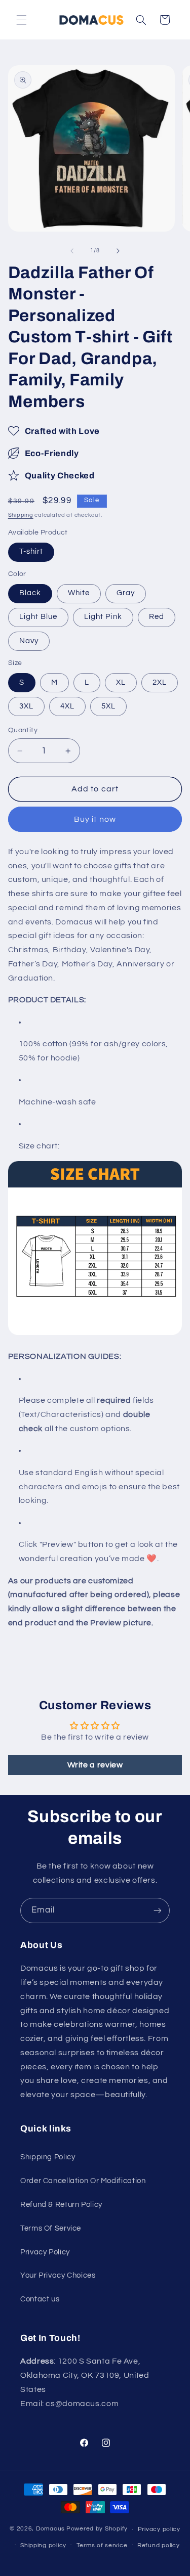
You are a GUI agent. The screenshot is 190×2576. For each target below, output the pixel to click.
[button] (21, 20)
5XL (108, 706)
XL (121, 682)
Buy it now (95, 819)
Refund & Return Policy (61, 2205)
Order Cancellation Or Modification (83, 2181)
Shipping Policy (48, 2157)
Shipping (21, 515)
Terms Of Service (51, 2228)
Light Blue (39, 617)
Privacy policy (159, 2529)
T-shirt (31, 551)
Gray (126, 593)
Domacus (50, 2529)
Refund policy (159, 2545)
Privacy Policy (45, 2252)
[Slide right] (118, 251)
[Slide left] (72, 251)
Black (30, 593)
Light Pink (103, 617)
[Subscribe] (158, 1910)
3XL (26, 706)
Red (157, 617)
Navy (29, 641)
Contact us (40, 2299)
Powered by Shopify (97, 2529)
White (79, 593)
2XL (160, 682)
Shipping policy (43, 2545)
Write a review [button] (95, 1765)
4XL (67, 706)
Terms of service (102, 2545)
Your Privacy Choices (58, 2275)
